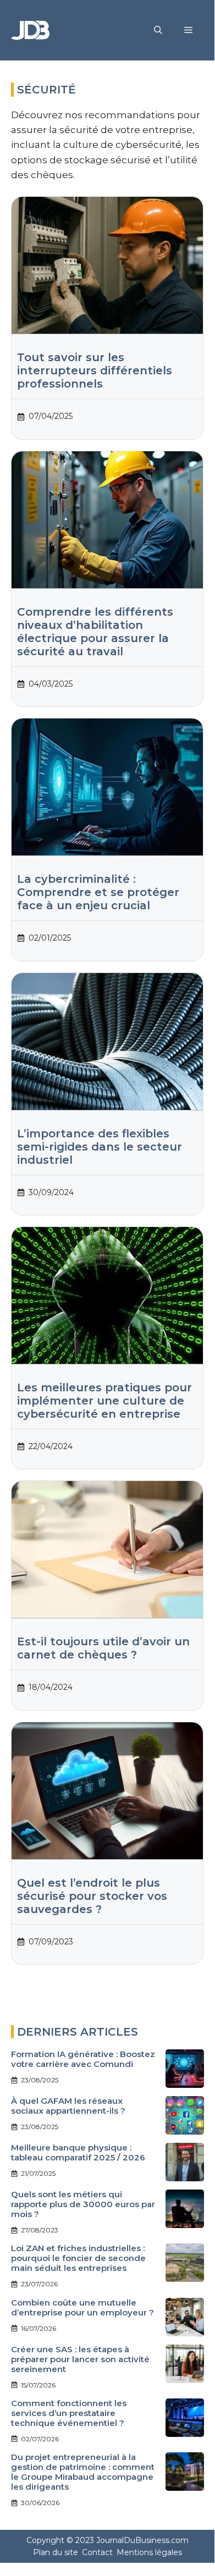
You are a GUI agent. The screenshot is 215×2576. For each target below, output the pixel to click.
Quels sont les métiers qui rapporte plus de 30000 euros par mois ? (83, 2204)
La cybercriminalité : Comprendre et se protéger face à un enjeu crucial (98, 892)
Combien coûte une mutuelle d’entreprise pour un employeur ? (82, 2307)
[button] (158, 30)
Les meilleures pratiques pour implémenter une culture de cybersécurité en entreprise (104, 1401)
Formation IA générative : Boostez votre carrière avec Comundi (83, 2059)
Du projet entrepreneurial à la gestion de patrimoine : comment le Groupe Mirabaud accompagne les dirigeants (83, 2472)
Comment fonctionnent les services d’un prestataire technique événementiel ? (69, 2413)
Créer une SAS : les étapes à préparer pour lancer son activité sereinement (80, 2359)
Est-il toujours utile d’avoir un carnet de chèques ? (103, 1648)
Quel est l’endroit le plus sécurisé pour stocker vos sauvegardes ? (92, 1896)
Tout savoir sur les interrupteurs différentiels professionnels (95, 371)
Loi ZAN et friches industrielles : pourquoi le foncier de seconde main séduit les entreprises (78, 2258)
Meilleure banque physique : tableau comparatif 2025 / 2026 (78, 2152)
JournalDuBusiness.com (142, 2540)
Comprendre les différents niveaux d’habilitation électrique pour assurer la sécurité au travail (95, 632)
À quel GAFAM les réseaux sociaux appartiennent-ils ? (68, 2106)
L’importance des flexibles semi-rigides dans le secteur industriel (100, 1147)
